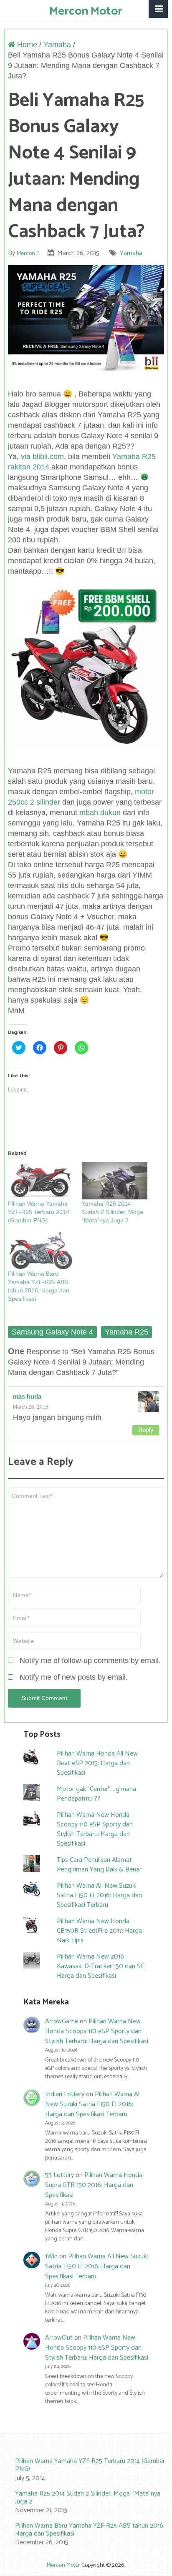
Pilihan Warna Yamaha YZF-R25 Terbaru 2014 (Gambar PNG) (39, 1212)
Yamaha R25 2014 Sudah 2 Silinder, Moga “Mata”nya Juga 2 (113, 1212)
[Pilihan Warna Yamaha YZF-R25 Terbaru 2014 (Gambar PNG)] (41, 1181)
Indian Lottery (65, 2094)
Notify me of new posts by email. (74, 1677)
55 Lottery (59, 2175)
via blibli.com (42, 457)
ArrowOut (59, 2338)
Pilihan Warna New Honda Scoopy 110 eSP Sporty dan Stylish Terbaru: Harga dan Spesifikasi (95, 1829)
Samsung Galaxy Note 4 (52, 1332)
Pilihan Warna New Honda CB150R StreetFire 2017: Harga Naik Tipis (99, 1931)
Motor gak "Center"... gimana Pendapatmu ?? (96, 1794)
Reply (146, 1430)
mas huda (27, 1396)
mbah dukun (100, 813)
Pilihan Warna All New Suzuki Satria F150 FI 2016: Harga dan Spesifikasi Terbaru (99, 1895)
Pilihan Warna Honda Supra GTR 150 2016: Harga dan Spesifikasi (94, 2185)
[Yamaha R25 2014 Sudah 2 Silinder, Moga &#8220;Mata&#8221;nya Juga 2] (115, 1181)
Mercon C (28, 254)
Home (26, 45)
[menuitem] (86, 2470)
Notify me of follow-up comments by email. (90, 1660)
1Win (51, 2256)
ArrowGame (62, 2021)
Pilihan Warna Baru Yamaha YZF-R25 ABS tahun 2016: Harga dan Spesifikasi (90, 2530)
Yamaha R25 (126, 1332)
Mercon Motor (86, 11)
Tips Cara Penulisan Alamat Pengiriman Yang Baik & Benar (99, 1865)
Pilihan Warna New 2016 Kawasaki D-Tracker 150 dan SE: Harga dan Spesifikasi (101, 1966)
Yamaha (57, 45)
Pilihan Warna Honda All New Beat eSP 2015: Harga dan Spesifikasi (97, 1763)
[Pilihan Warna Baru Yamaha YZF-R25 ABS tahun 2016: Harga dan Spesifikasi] (41, 1251)
